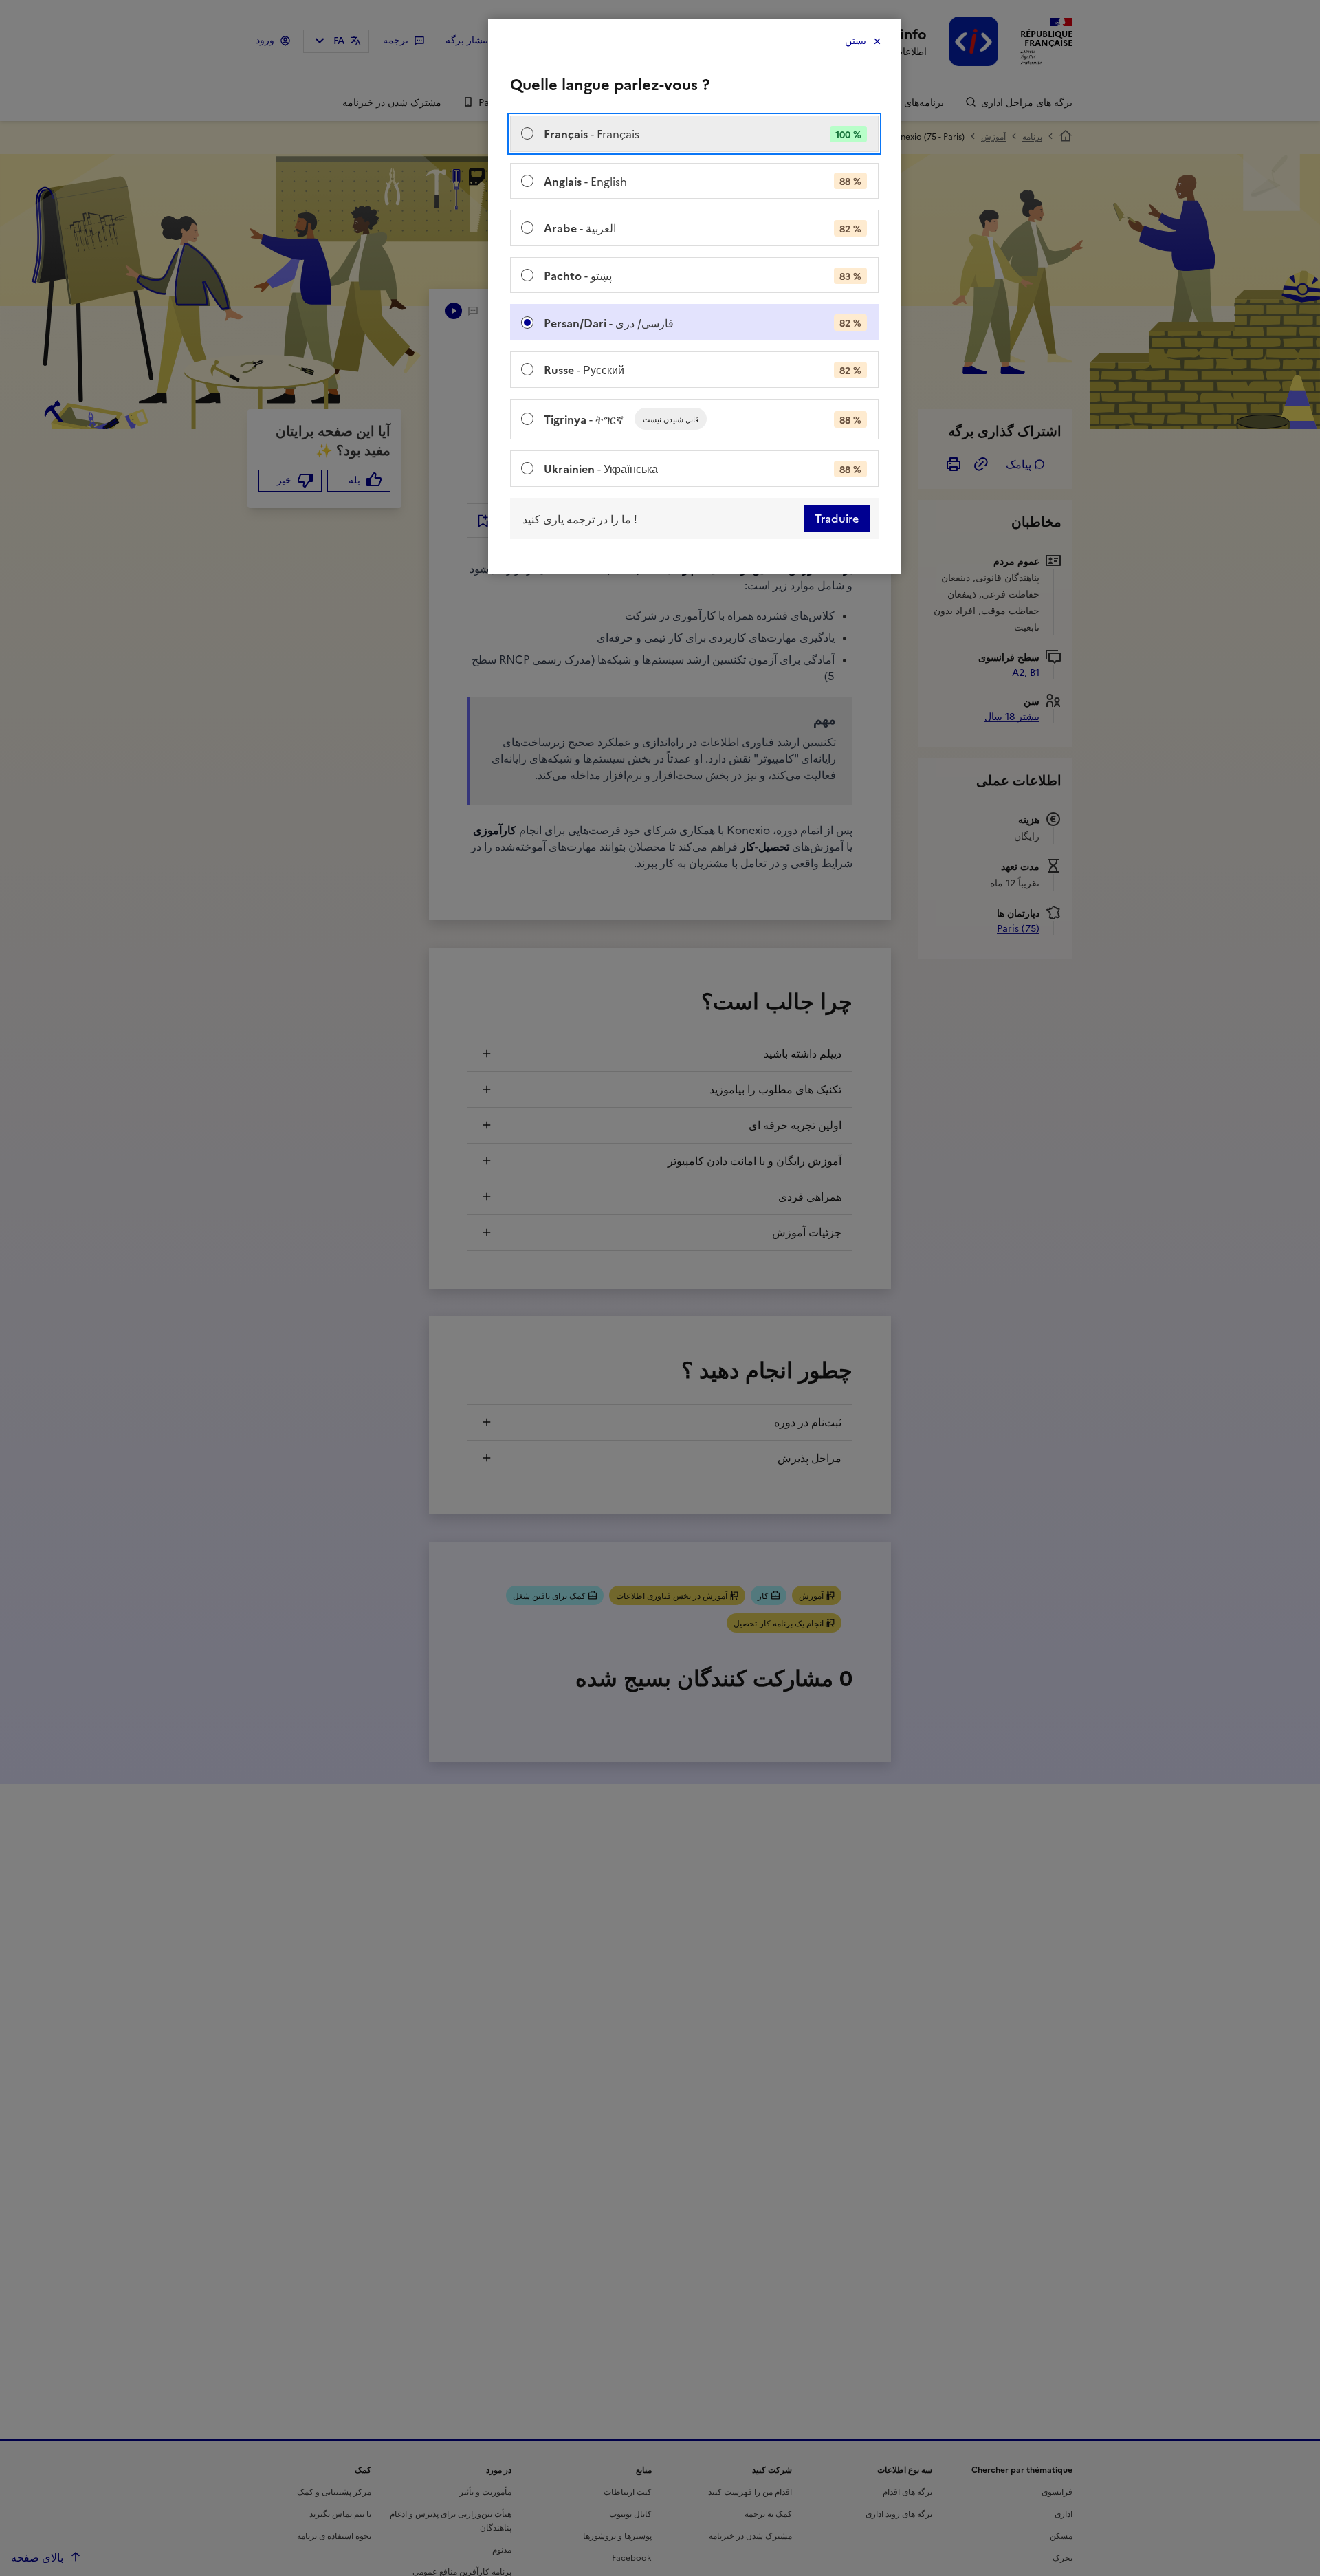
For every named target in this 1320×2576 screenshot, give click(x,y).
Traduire (837, 519)
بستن (856, 41)
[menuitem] (694, 134)
